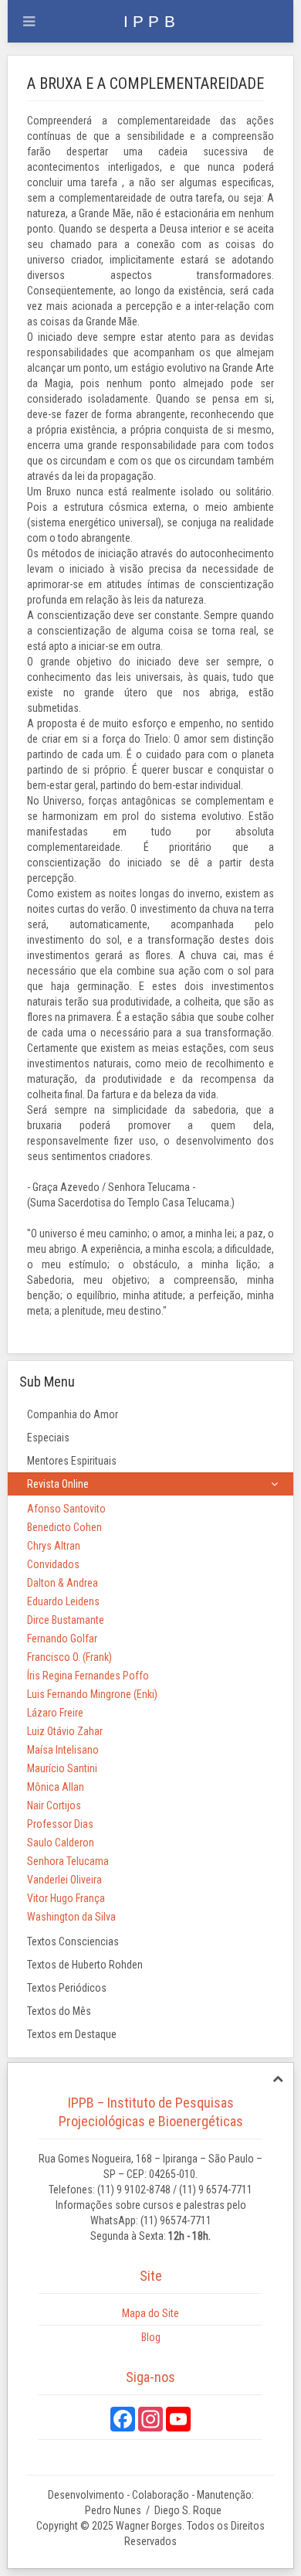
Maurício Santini (62, 1768)
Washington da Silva (71, 1917)
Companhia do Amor (73, 1414)
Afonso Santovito (66, 1509)
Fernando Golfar (62, 1638)
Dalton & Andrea (63, 1583)
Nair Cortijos (54, 1805)
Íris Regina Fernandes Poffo (88, 1676)
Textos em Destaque (72, 2034)
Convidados (53, 1564)
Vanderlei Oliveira (64, 1880)
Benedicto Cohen (64, 1527)
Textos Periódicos (67, 1988)
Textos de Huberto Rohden (85, 1965)
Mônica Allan (56, 1787)
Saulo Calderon (61, 1843)
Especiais (48, 1438)
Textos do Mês (59, 2011)
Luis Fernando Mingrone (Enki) (92, 1694)
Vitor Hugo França (66, 1898)
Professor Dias (60, 1824)
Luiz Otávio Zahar (65, 1731)
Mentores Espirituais (72, 1461)
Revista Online (58, 1484)
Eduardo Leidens (63, 1601)
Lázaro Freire (55, 1713)
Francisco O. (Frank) (69, 1657)
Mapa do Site (150, 2313)
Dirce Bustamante (66, 1620)
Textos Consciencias (73, 1941)
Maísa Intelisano (63, 1750)
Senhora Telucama (68, 1861)
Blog (151, 2337)
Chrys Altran (54, 1546)
